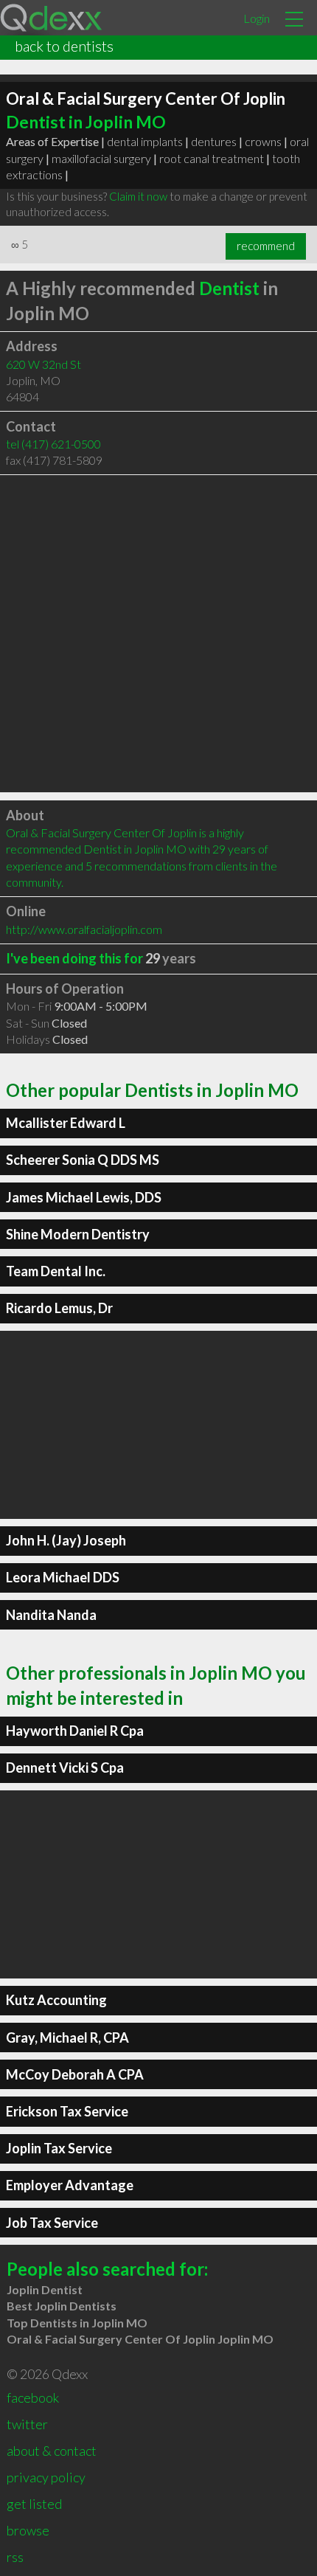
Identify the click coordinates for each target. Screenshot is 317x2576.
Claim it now (138, 196)
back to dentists (64, 46)
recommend (266, 246)
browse (28, 2530)
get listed (34, 2504)
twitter (27, 2424)
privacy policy (46, 2477)
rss (15, 2557)
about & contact (52, 2451)
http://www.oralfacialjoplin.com (84, 929)
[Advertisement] (158, 634)
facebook (33, 2397)
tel (53, 444)
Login (257, 18)
